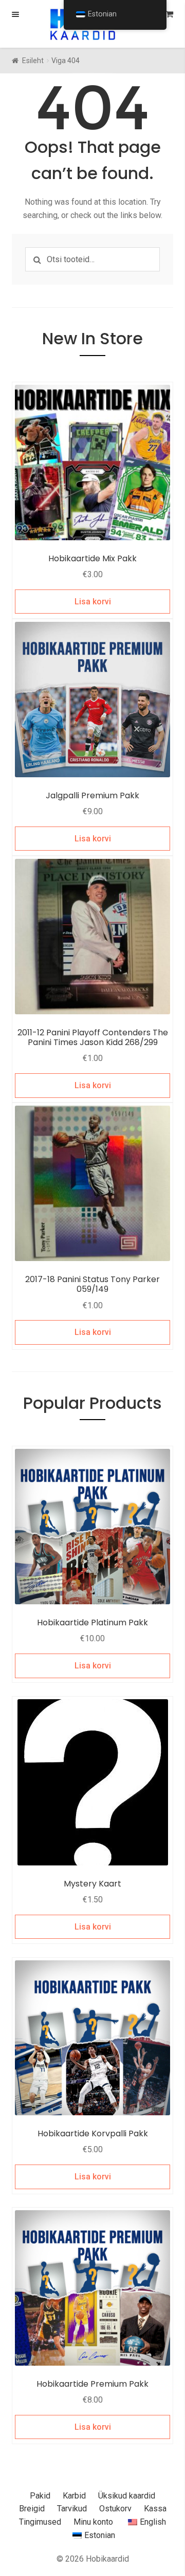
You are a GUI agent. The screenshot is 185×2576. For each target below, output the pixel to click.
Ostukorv (115, 2509)
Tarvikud (72, 2509)
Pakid (40, 2496)
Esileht (33, 61)
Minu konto (93, 2522)
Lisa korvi (93, 602)
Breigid (32, 2509)
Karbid (74, 2496)
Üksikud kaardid (127, 2496)
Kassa (155, 2509)
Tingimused (40, 2522)
